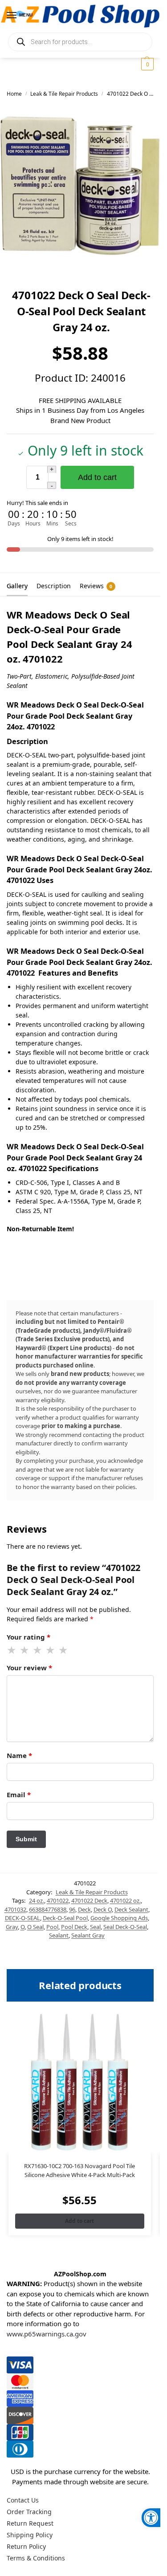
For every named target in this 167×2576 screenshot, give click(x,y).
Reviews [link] (96, 586)
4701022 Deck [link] (89, 1900)
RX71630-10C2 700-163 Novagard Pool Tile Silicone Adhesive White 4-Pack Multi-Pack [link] (79, 2170)
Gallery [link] (17, 586)
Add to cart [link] (79, 2221)
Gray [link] (12, 1927)
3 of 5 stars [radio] (38, 1650)
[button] (146, 64)
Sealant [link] (59, 1935)
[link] (151, 2518)
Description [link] (54, 586)
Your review (29, 1668)
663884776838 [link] (48, 1909)
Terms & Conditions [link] (36, 2558)
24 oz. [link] (37, 1900)
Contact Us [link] (23, 2500)
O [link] (22, 1927)
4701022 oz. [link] (125, 1900)
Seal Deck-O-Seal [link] (125, 1927)
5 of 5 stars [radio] (64, 1650)
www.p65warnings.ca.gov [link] (47, 2334)
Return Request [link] (30, 2523)
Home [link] (14, 94)
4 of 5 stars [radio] (51, 1650)
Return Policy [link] (26, 2546)
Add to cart (97, 477)
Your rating (29, 1637)
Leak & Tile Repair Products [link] (64, 94)
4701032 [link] (15, 1909)
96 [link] (72, 1909)
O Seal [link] (35, 1927)
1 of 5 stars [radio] (12, 1650)
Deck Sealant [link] (131, 1909)
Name (19, 1755)
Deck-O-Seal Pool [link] (65, 1918)
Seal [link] (95, 1927)
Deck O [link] (103, 1909)
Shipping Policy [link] (30, 2535)
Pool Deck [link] (74, 1927)
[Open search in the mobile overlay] (80, 42)
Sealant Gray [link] (88, 1935)
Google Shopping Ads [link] (119, 1918)
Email (19, 1795)
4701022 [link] (58, 1900)
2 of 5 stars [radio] (25, 1650)
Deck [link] (84, 1909)
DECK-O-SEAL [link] (22, 1918)
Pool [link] (52, 1927)
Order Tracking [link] (29, 2512)
